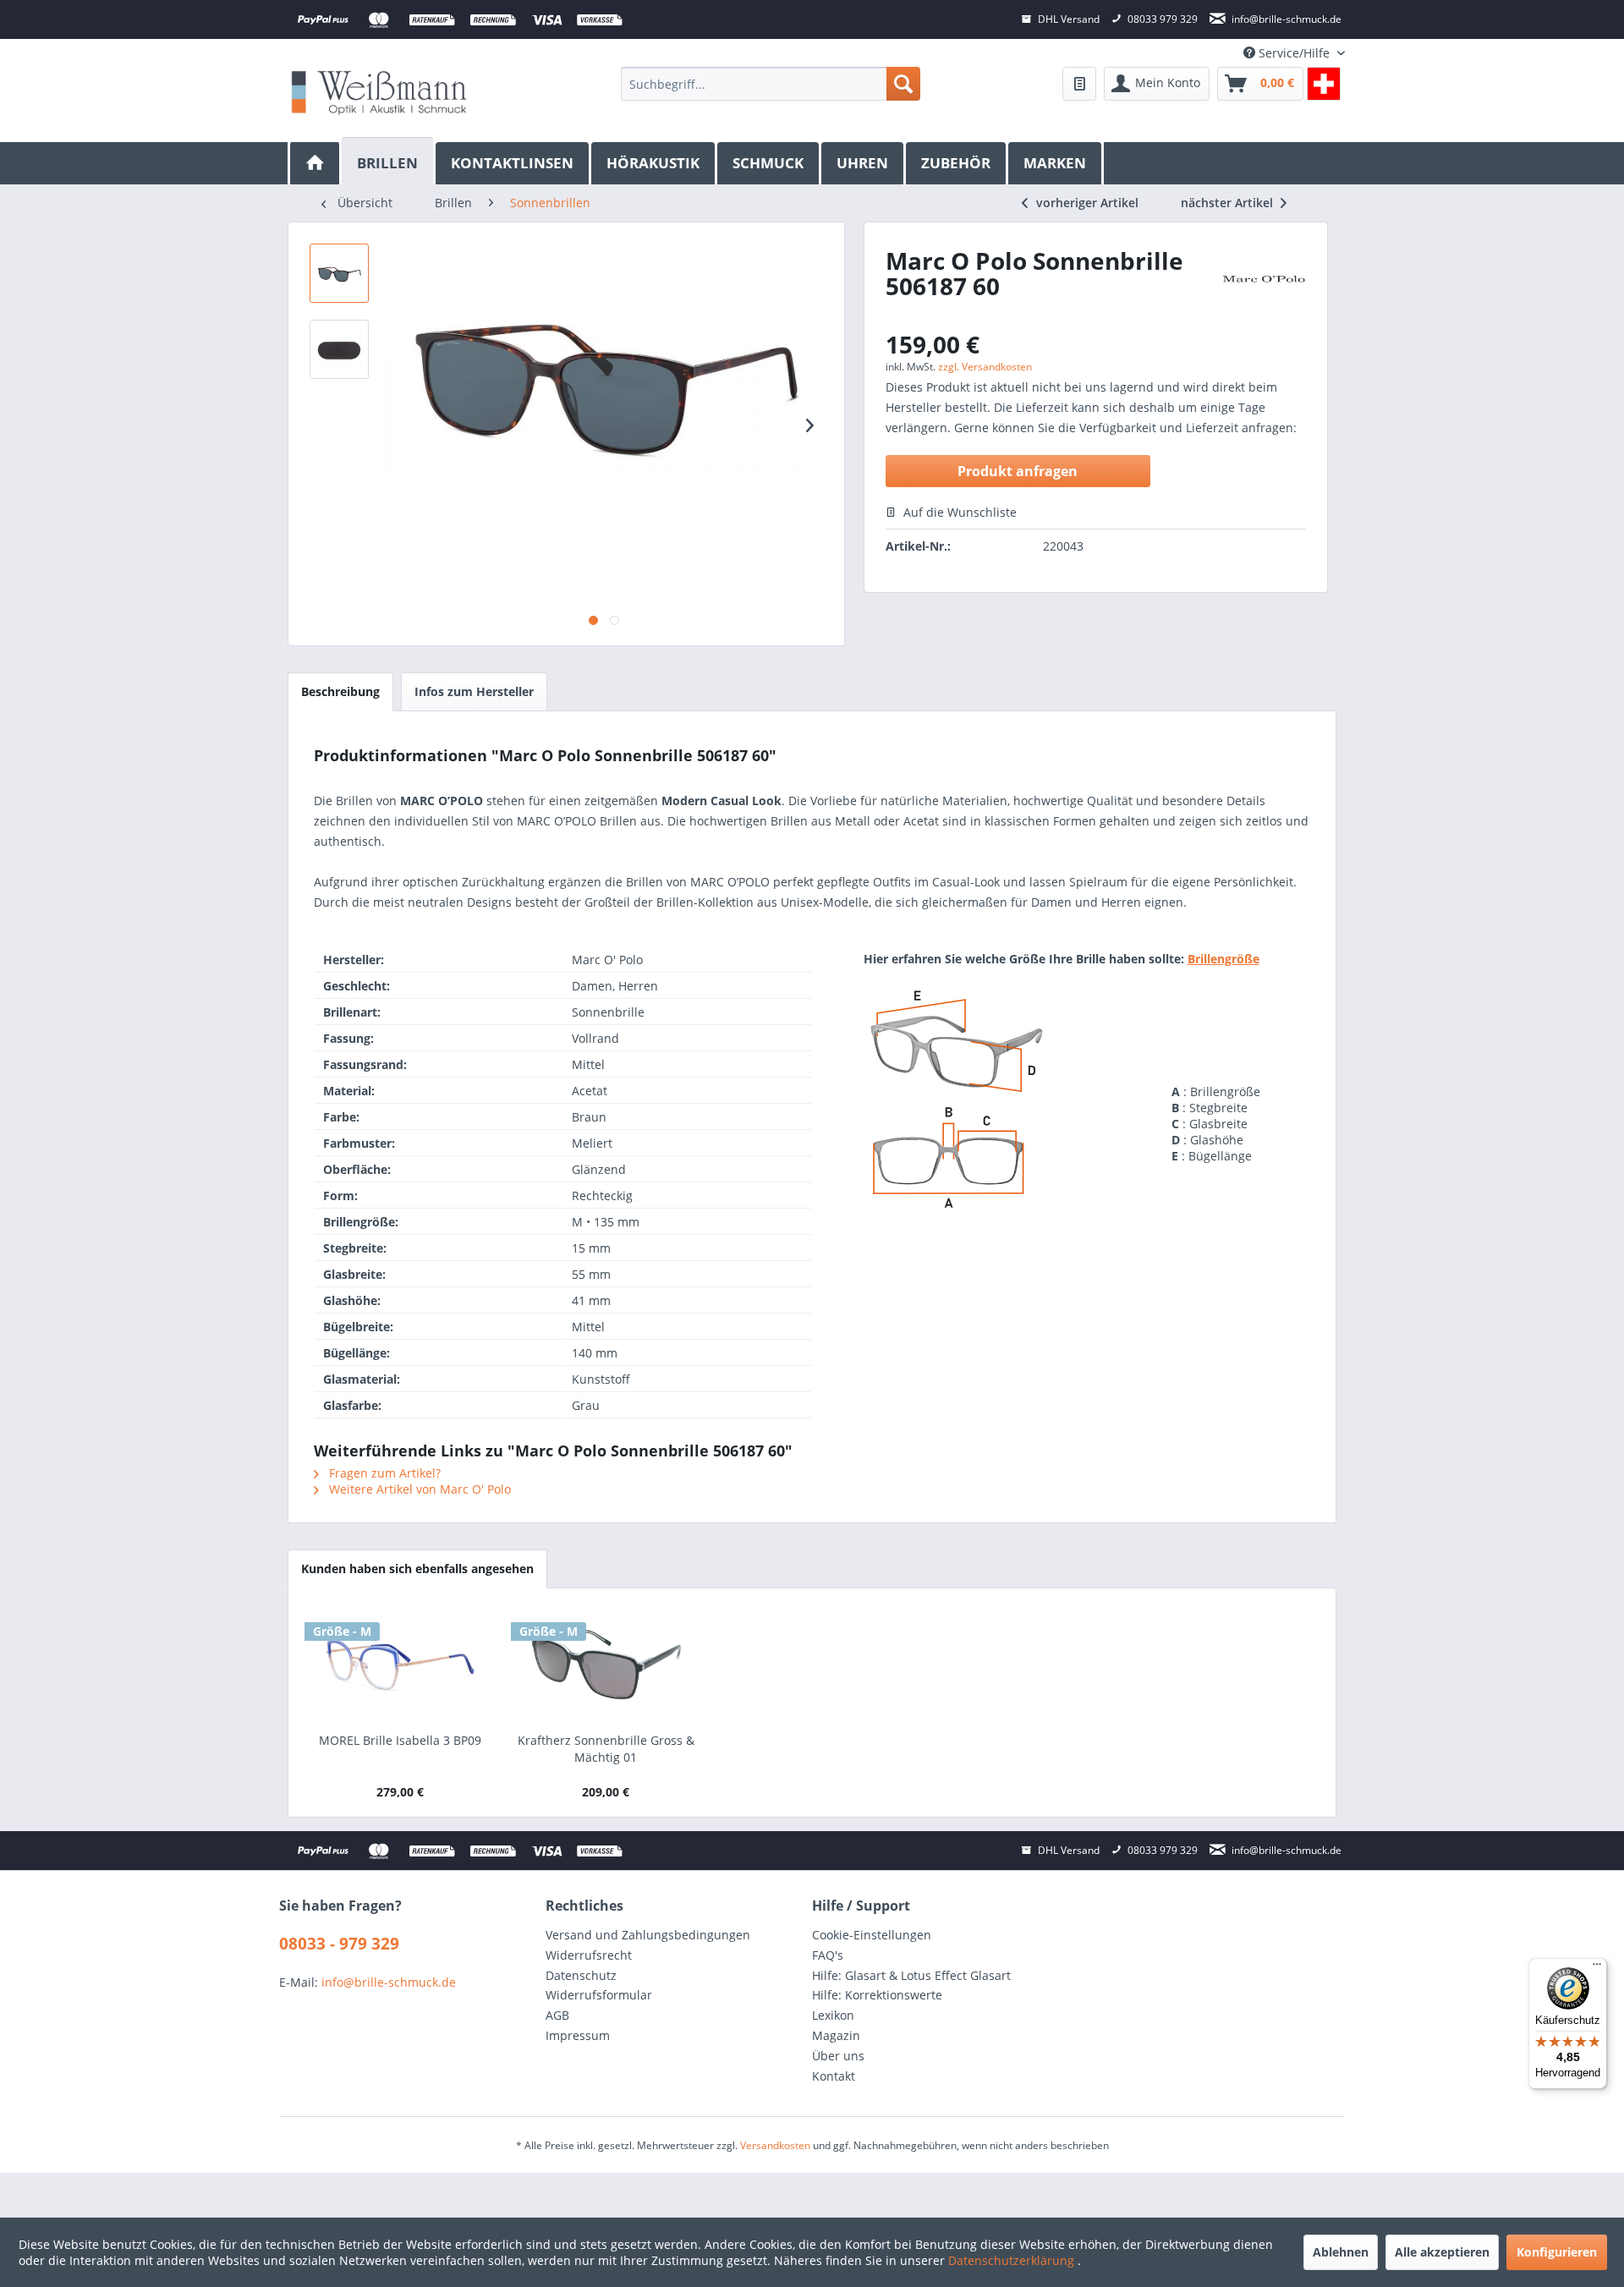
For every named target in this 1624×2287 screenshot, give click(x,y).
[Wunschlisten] (1079, 84)
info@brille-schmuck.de (389, 1982)
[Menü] (1597, 1968)
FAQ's (828, 1955)
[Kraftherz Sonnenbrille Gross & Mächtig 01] (606, 1665)
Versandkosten (775, 2145)
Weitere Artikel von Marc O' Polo (418, 1489)
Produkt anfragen (1018, 471)
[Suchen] (903, 84)
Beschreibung (340, 691)
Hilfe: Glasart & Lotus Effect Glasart (911, 1975)
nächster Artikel (1229, 203)
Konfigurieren (1557, 2252)
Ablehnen (1341, 2252)
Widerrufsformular (599, 1995)
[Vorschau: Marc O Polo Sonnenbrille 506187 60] (339, 273)
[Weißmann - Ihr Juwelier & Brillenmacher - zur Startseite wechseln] (379, 92)
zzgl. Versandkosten (985, 367)
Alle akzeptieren (1442, 2252)
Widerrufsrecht (589, 1955)
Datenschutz (581, 1975)
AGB (557, 2015)
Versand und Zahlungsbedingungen (648, 1935)
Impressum (578, 2035)
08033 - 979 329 (339, 1944)
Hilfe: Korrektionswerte (877, 1995)
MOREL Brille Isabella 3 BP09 (400, 1740)
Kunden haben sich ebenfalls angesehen (417, 1569)
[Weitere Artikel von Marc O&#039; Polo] (1263, 286)
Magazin (836, 2035)
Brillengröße (1223, 959)
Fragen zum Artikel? (383, 1473)
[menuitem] (770, 84)
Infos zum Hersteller (474, 691)
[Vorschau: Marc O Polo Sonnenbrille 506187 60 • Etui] (339, 349)
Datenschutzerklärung (1013, 2260)
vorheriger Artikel (1087, 203)
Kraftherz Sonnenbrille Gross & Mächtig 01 (606, 1749)
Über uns (838, 2056)
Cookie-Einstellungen (872, 1935)
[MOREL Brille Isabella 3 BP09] (400, 1665)
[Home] (315, 163)
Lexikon (833, 2015)
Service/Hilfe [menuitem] (1294, 53)
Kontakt (834, 2076)
